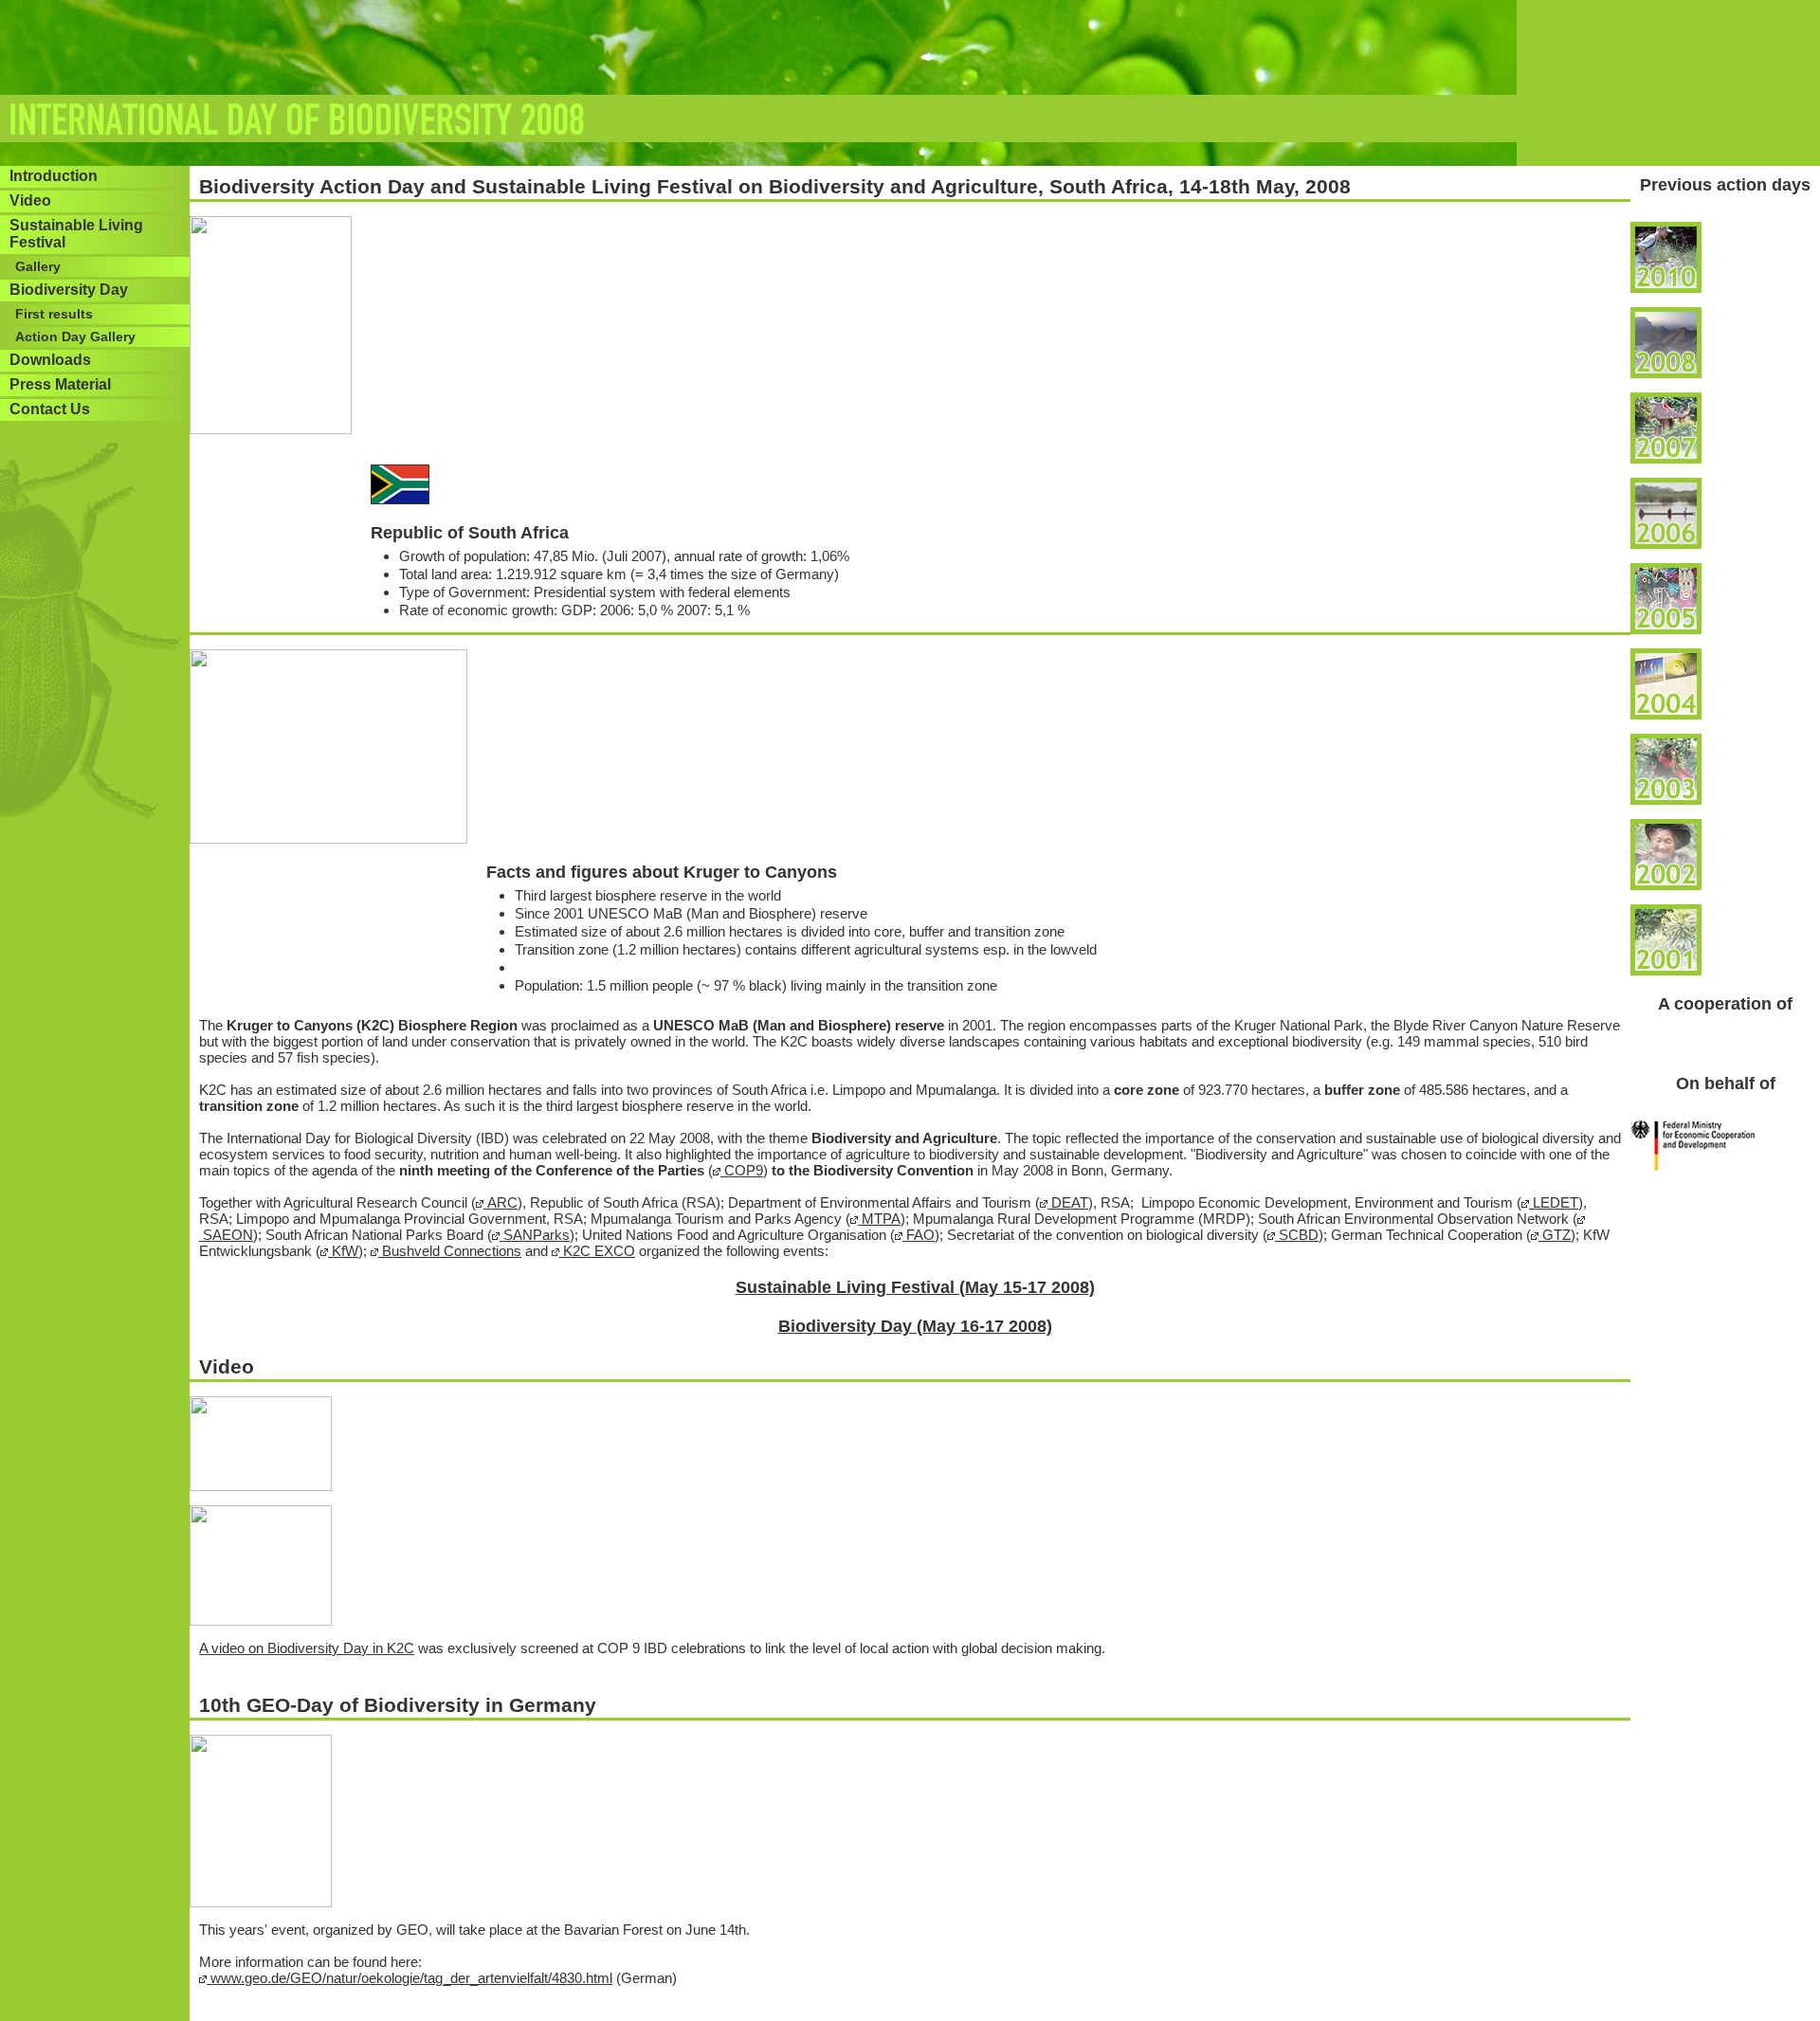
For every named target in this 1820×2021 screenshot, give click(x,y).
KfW (343, 1251)
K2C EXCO (597, 1251)
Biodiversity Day (69, 290)
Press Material (60, 384)
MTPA (879, 1219)
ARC (500, 1202)
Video (30, 200)
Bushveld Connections (450, 1251)
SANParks (535, 1235)
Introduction (54, 176)
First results (54, 314)
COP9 (742, 1170)
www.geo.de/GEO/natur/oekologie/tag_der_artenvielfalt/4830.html (409, 1978)
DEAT (1068, 1202)
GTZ (1555, 1235)
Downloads (50, 360)
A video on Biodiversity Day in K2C (307, 1648)
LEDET (1554, 1202)
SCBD (1297, 1235)
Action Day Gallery (75, 337)
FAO (919, 1235)
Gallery (38, 266)
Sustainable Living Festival (76, 234)
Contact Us (50, 409)
